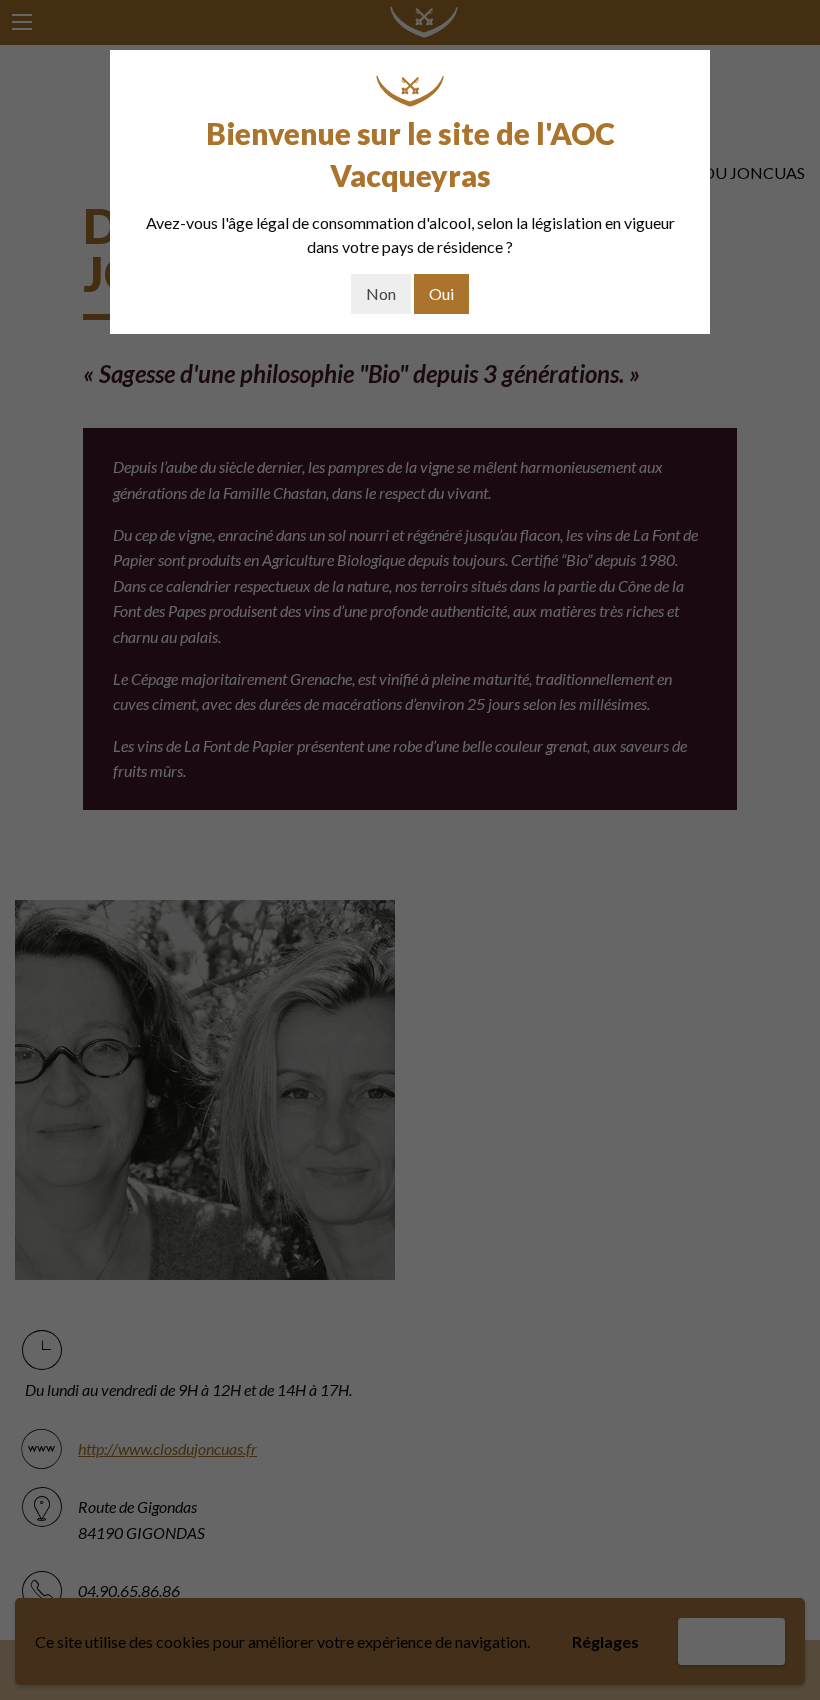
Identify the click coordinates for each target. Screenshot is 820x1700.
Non (381, 293)
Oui (441, 293)
